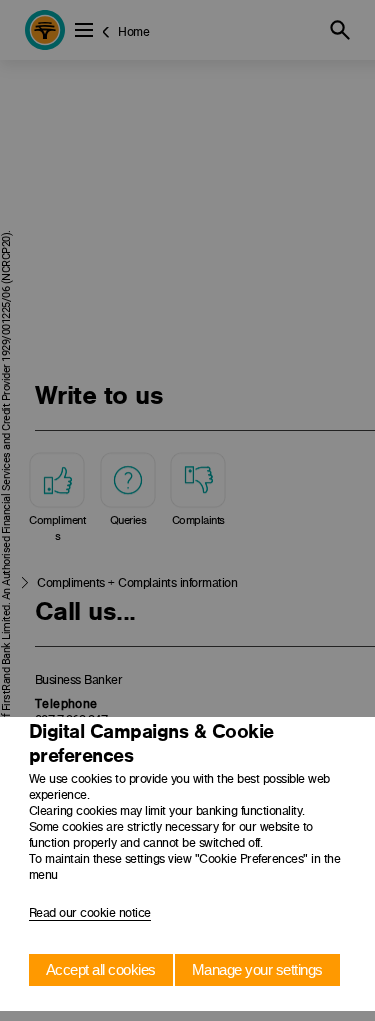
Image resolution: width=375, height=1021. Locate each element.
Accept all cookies (101, 969)
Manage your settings (257, 969)
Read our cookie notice (90, 913)
